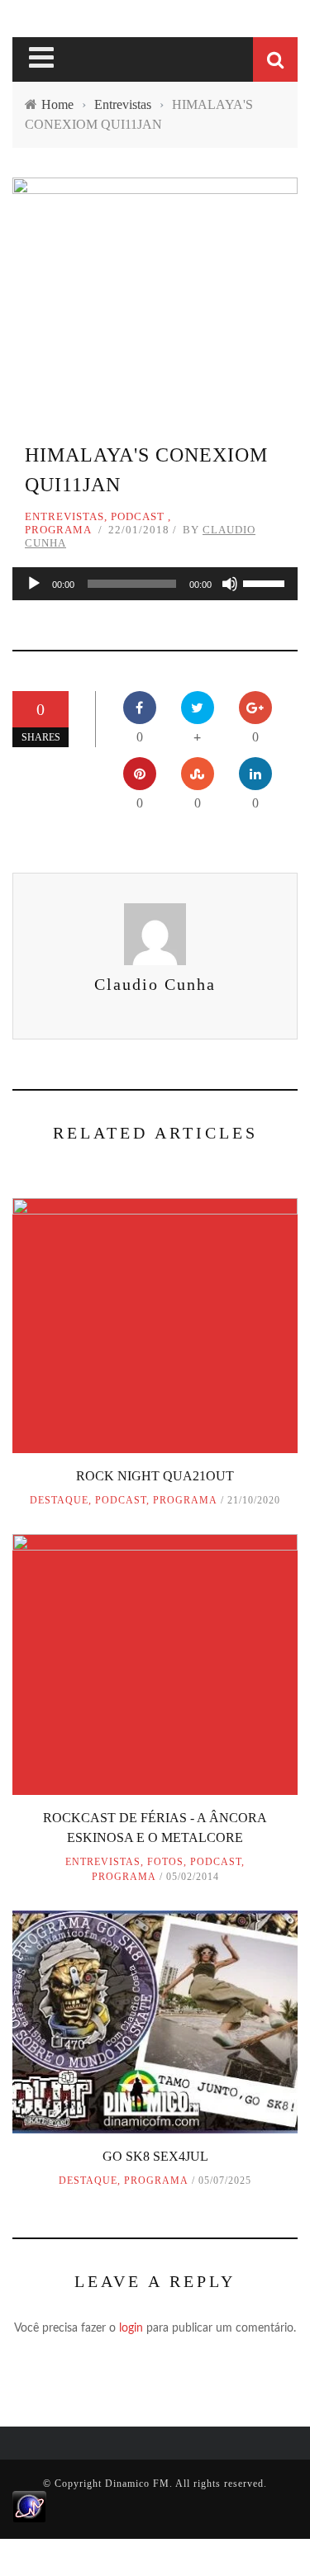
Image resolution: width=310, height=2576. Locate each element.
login (131, 2328)
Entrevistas (64, 516)
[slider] (266, 582)
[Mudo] (230, 584)
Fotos (165, 1862)
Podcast (138, 516)
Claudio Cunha (155, 984)
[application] (155, 584)
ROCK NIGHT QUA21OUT (155, 1476)
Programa (58, 530)
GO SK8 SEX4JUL (155, 2156)
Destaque (59, 1500)
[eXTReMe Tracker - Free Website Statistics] (29, 2506)
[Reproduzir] (34, 584)
